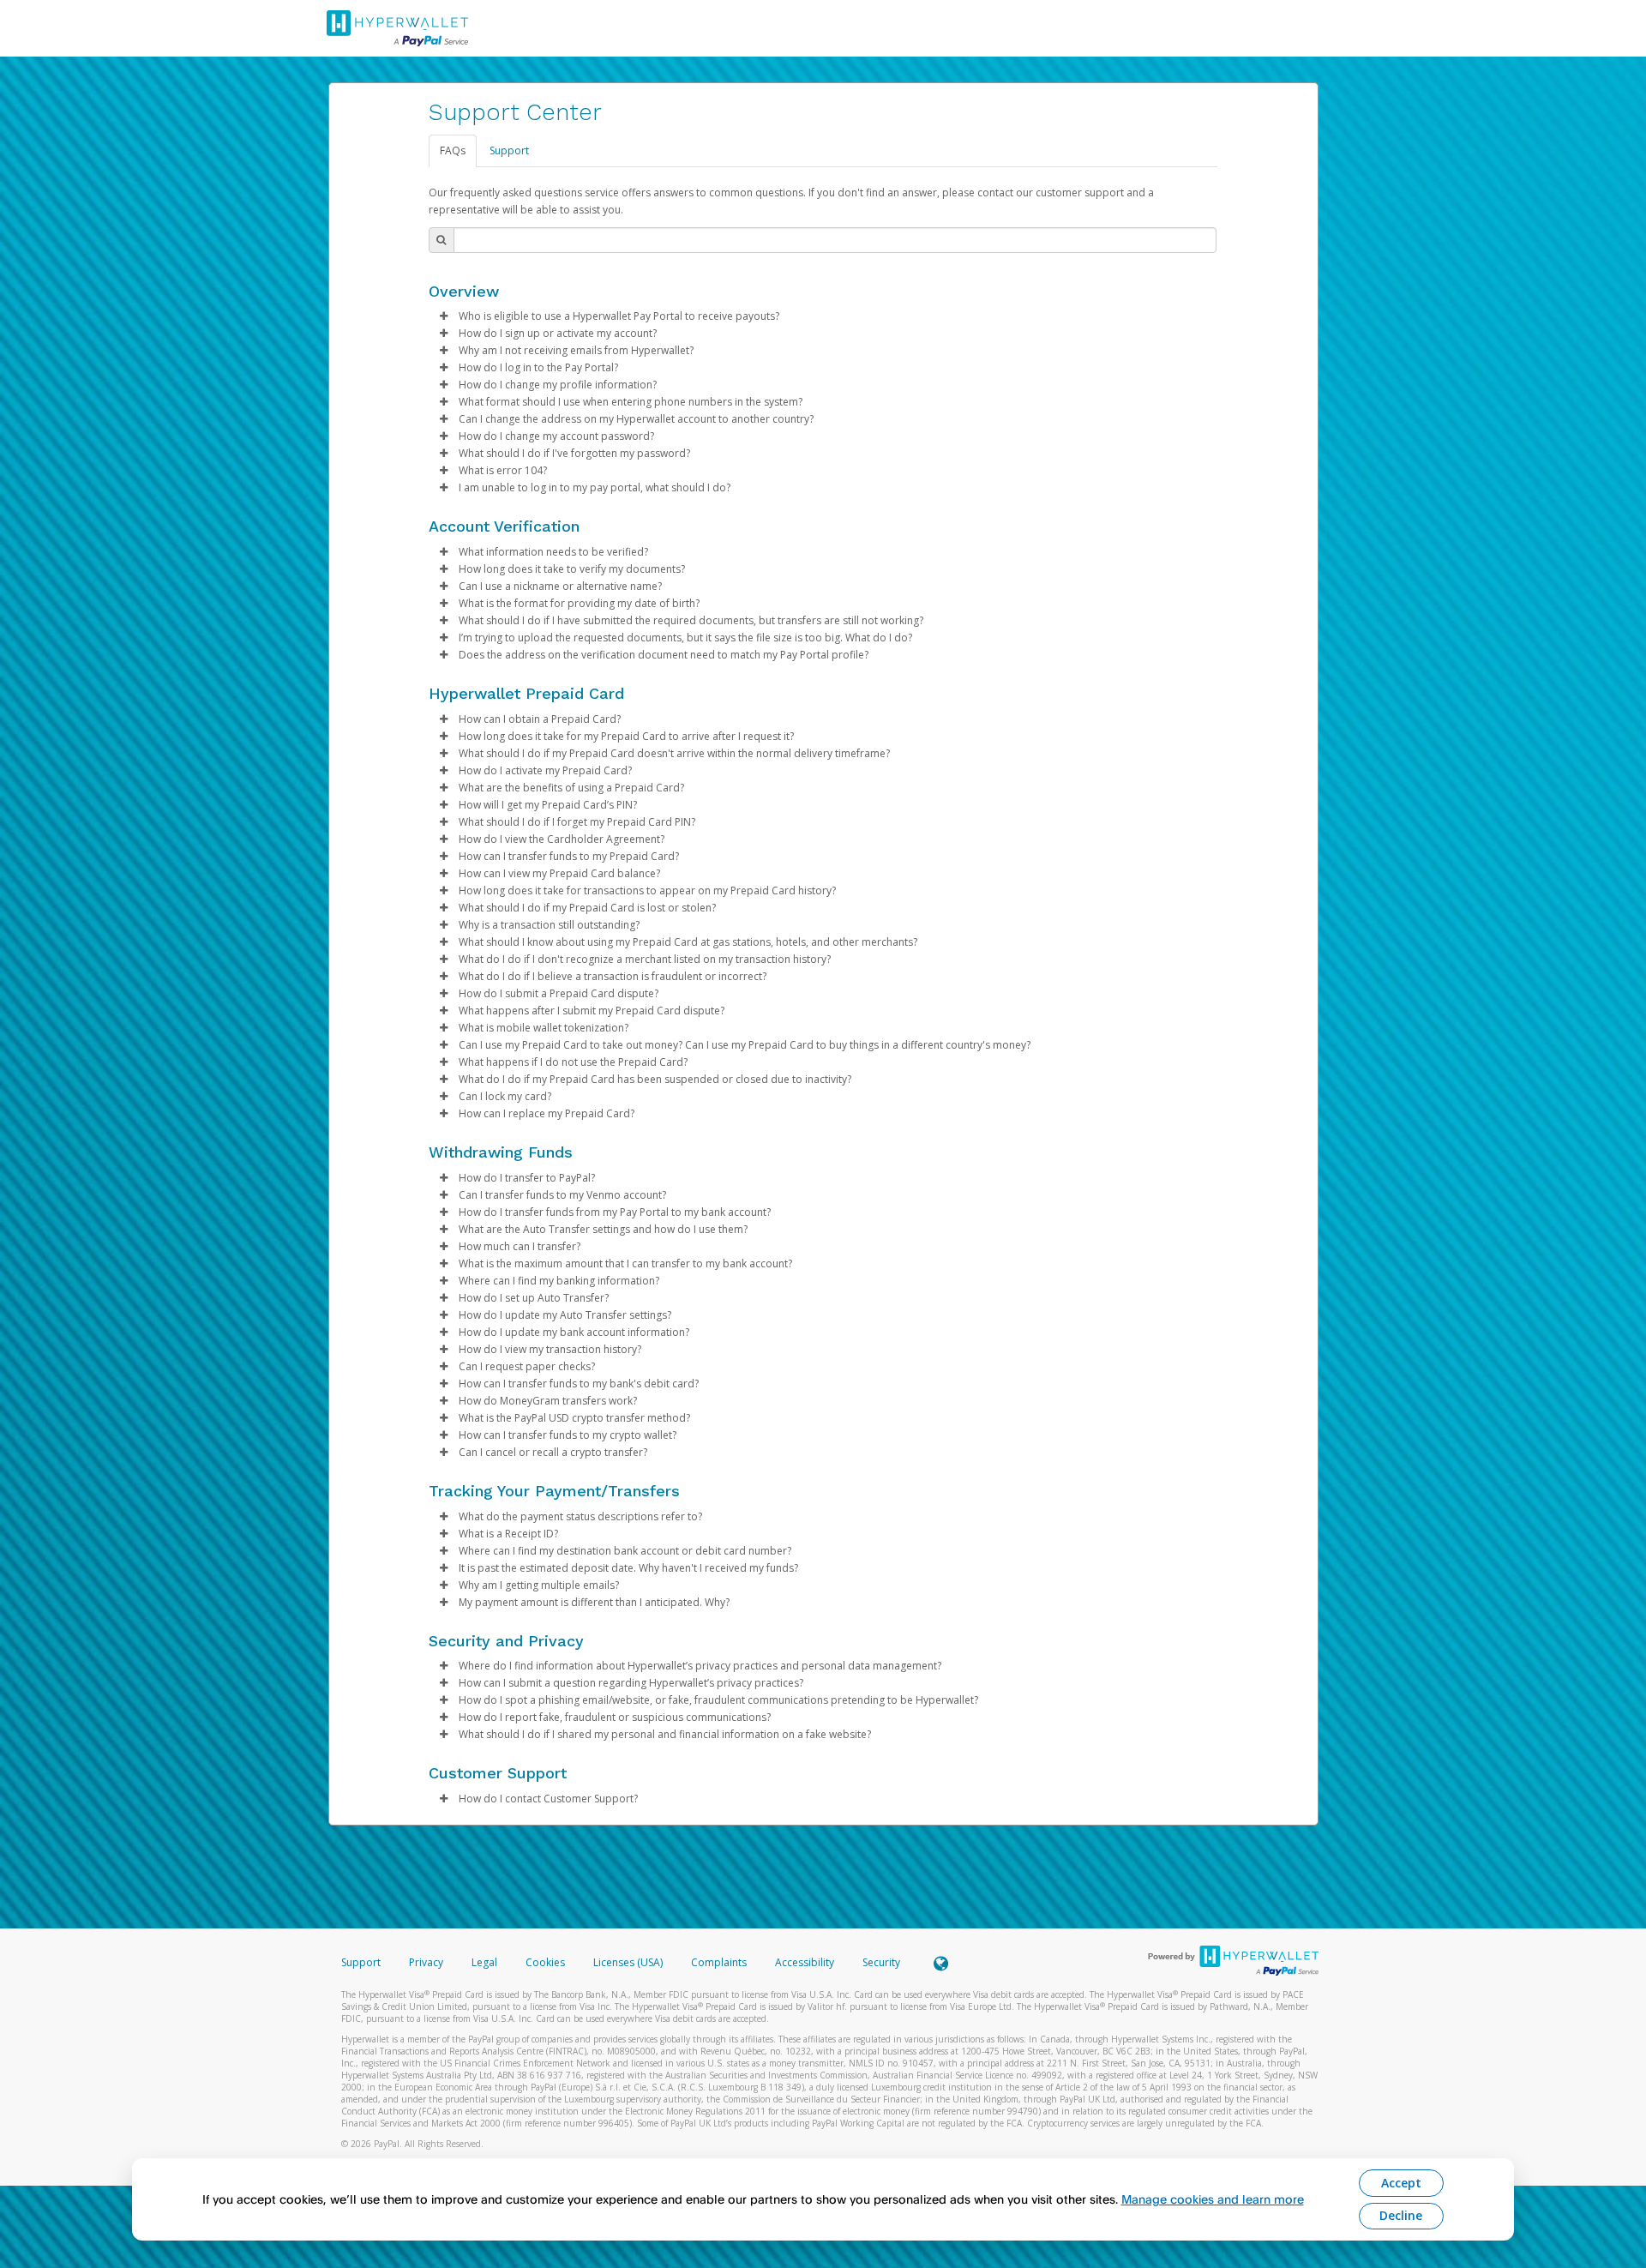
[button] (444, 316)
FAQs (453, 150)
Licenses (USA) (629, 1962)
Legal (484, 1962)
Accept (1401, 2183)
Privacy (426, 1962)
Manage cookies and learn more (1213, 2199)
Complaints (720, 1962)
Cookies (545, 1962)
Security (881, 1962)
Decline (1401, 2215)
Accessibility (805, 1962)
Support (509, 150)
